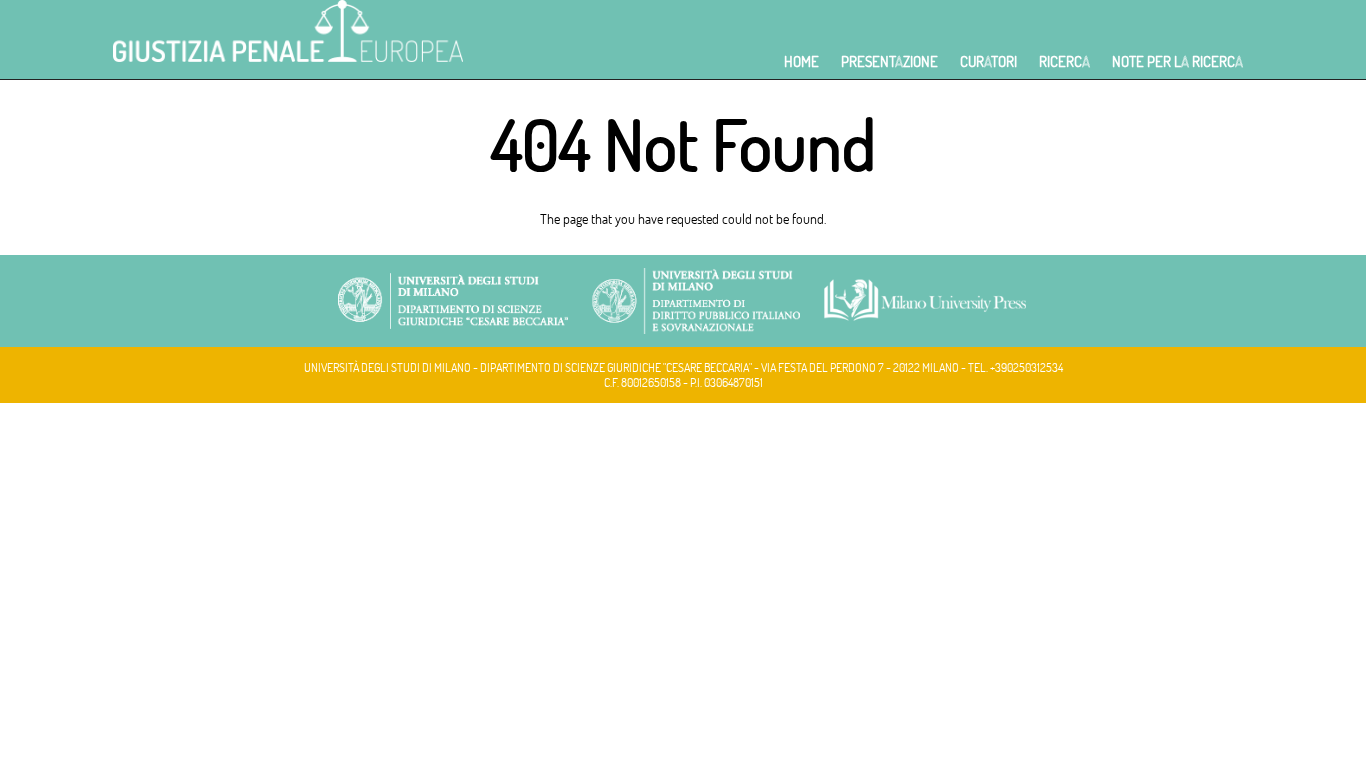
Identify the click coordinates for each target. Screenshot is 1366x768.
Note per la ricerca (1177, 61)
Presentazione (889, 61)
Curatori (988, 61)
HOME (801, 61)
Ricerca (1064, 61)
